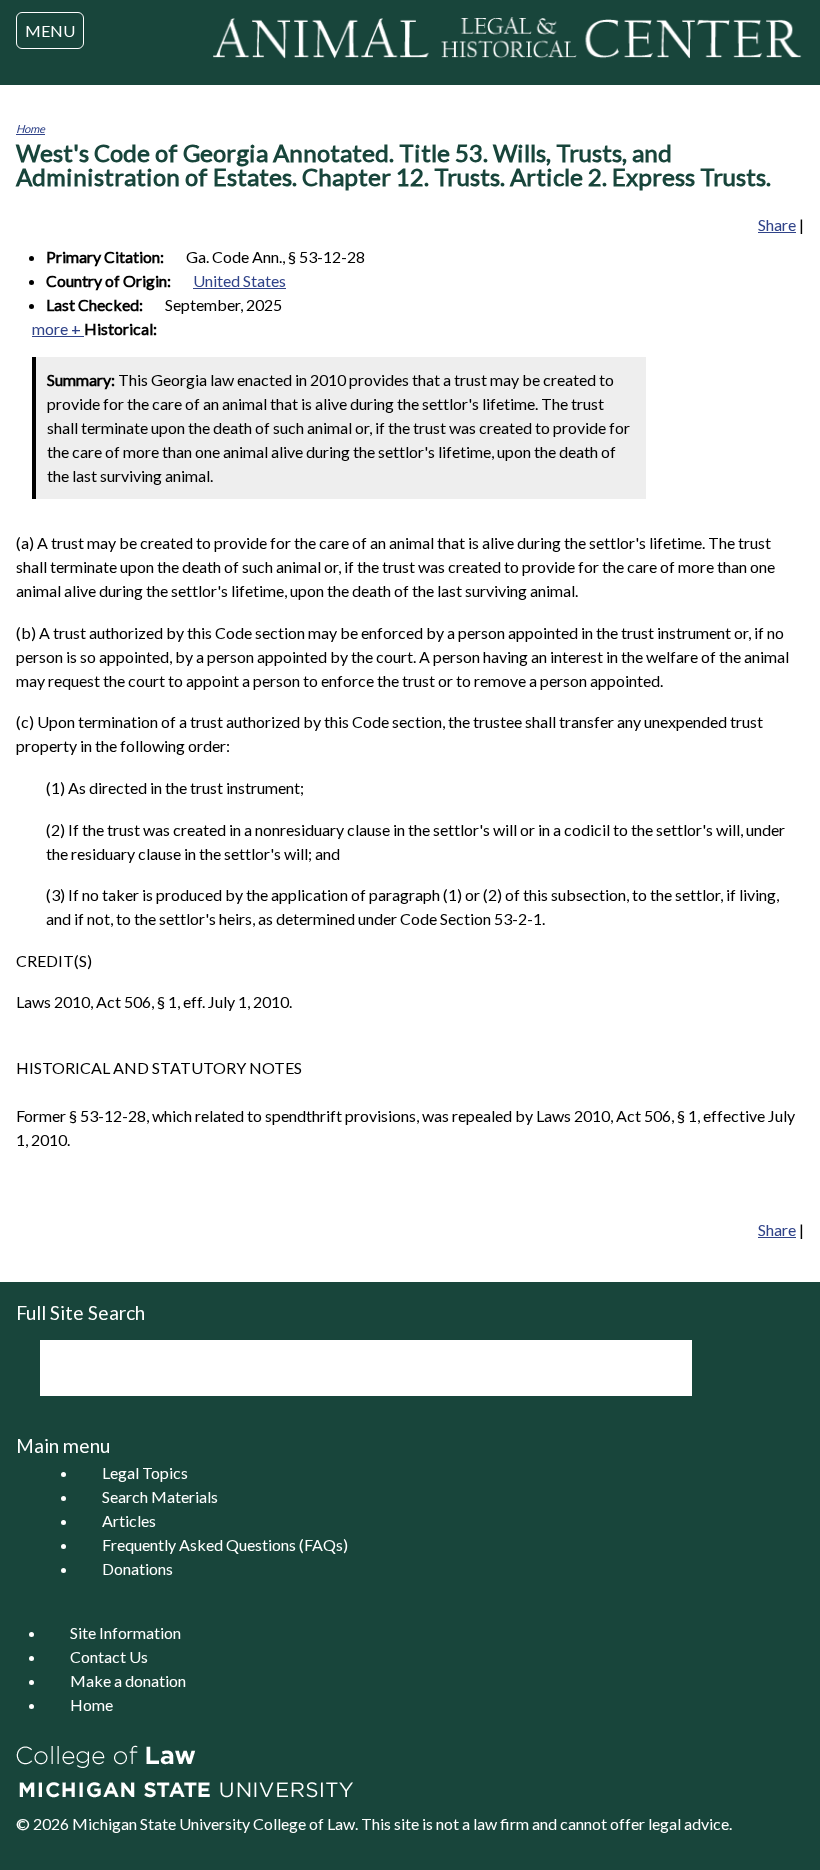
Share (777, 224)
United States (239, 280)
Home (30, 128)
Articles (129, 1520)
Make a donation (128, 1680)
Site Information (125, 1632)
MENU (50, 30)
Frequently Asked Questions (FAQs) (225, 1544)
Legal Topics (145, 1472)
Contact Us (109, 1656)
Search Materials (160, 1496)
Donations (137, 1568)
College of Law (304, 1823)
